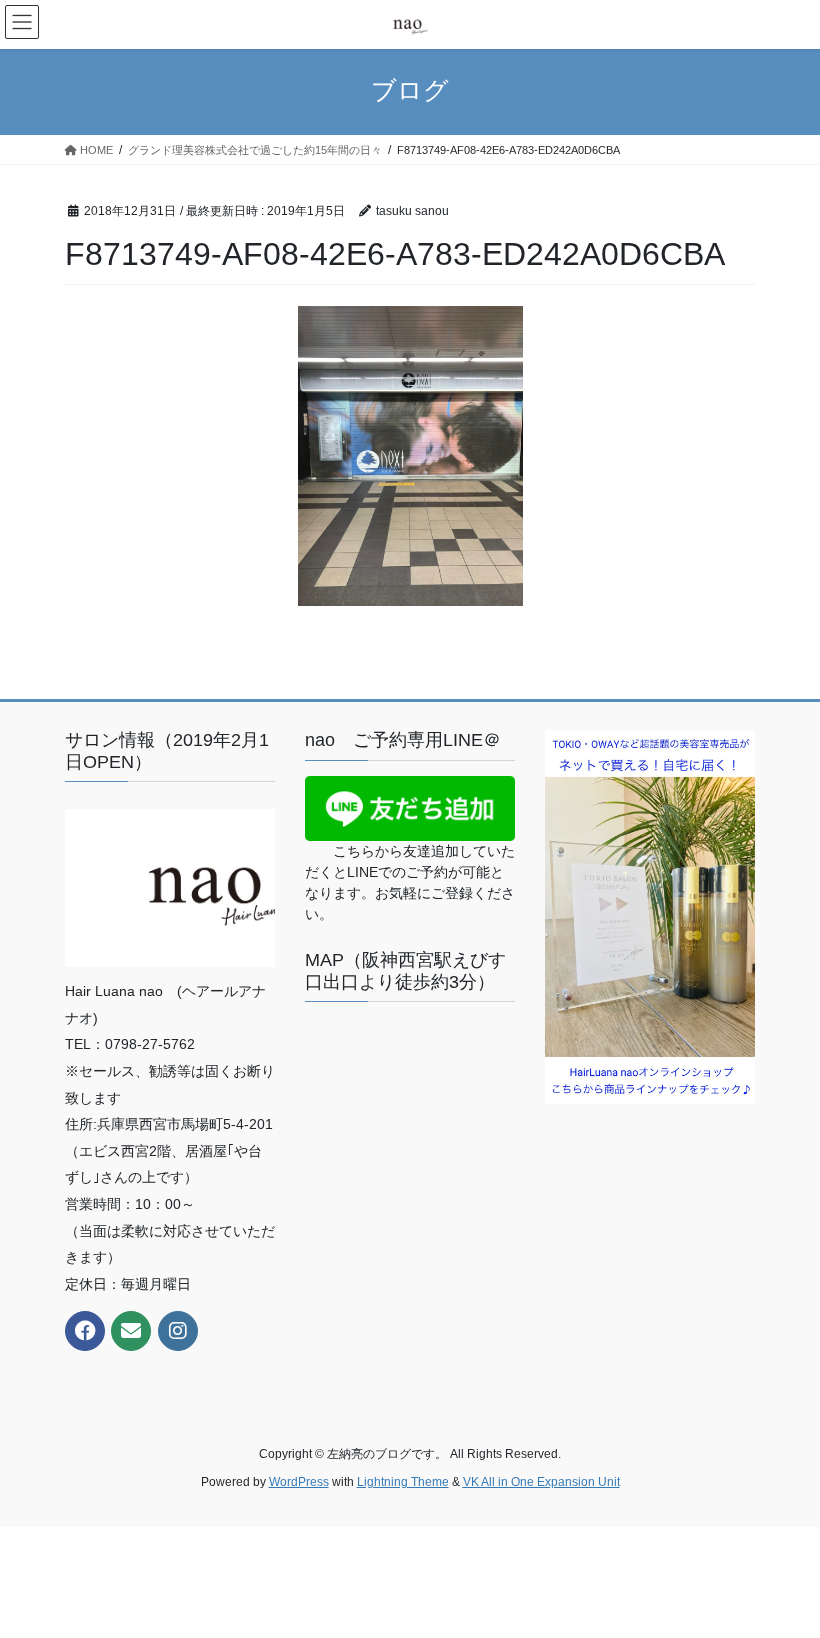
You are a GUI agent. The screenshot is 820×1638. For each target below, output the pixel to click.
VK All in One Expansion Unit (541, 1482)
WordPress (299, 1482)
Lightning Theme (403, 1482)
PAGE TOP (782, 1571)
